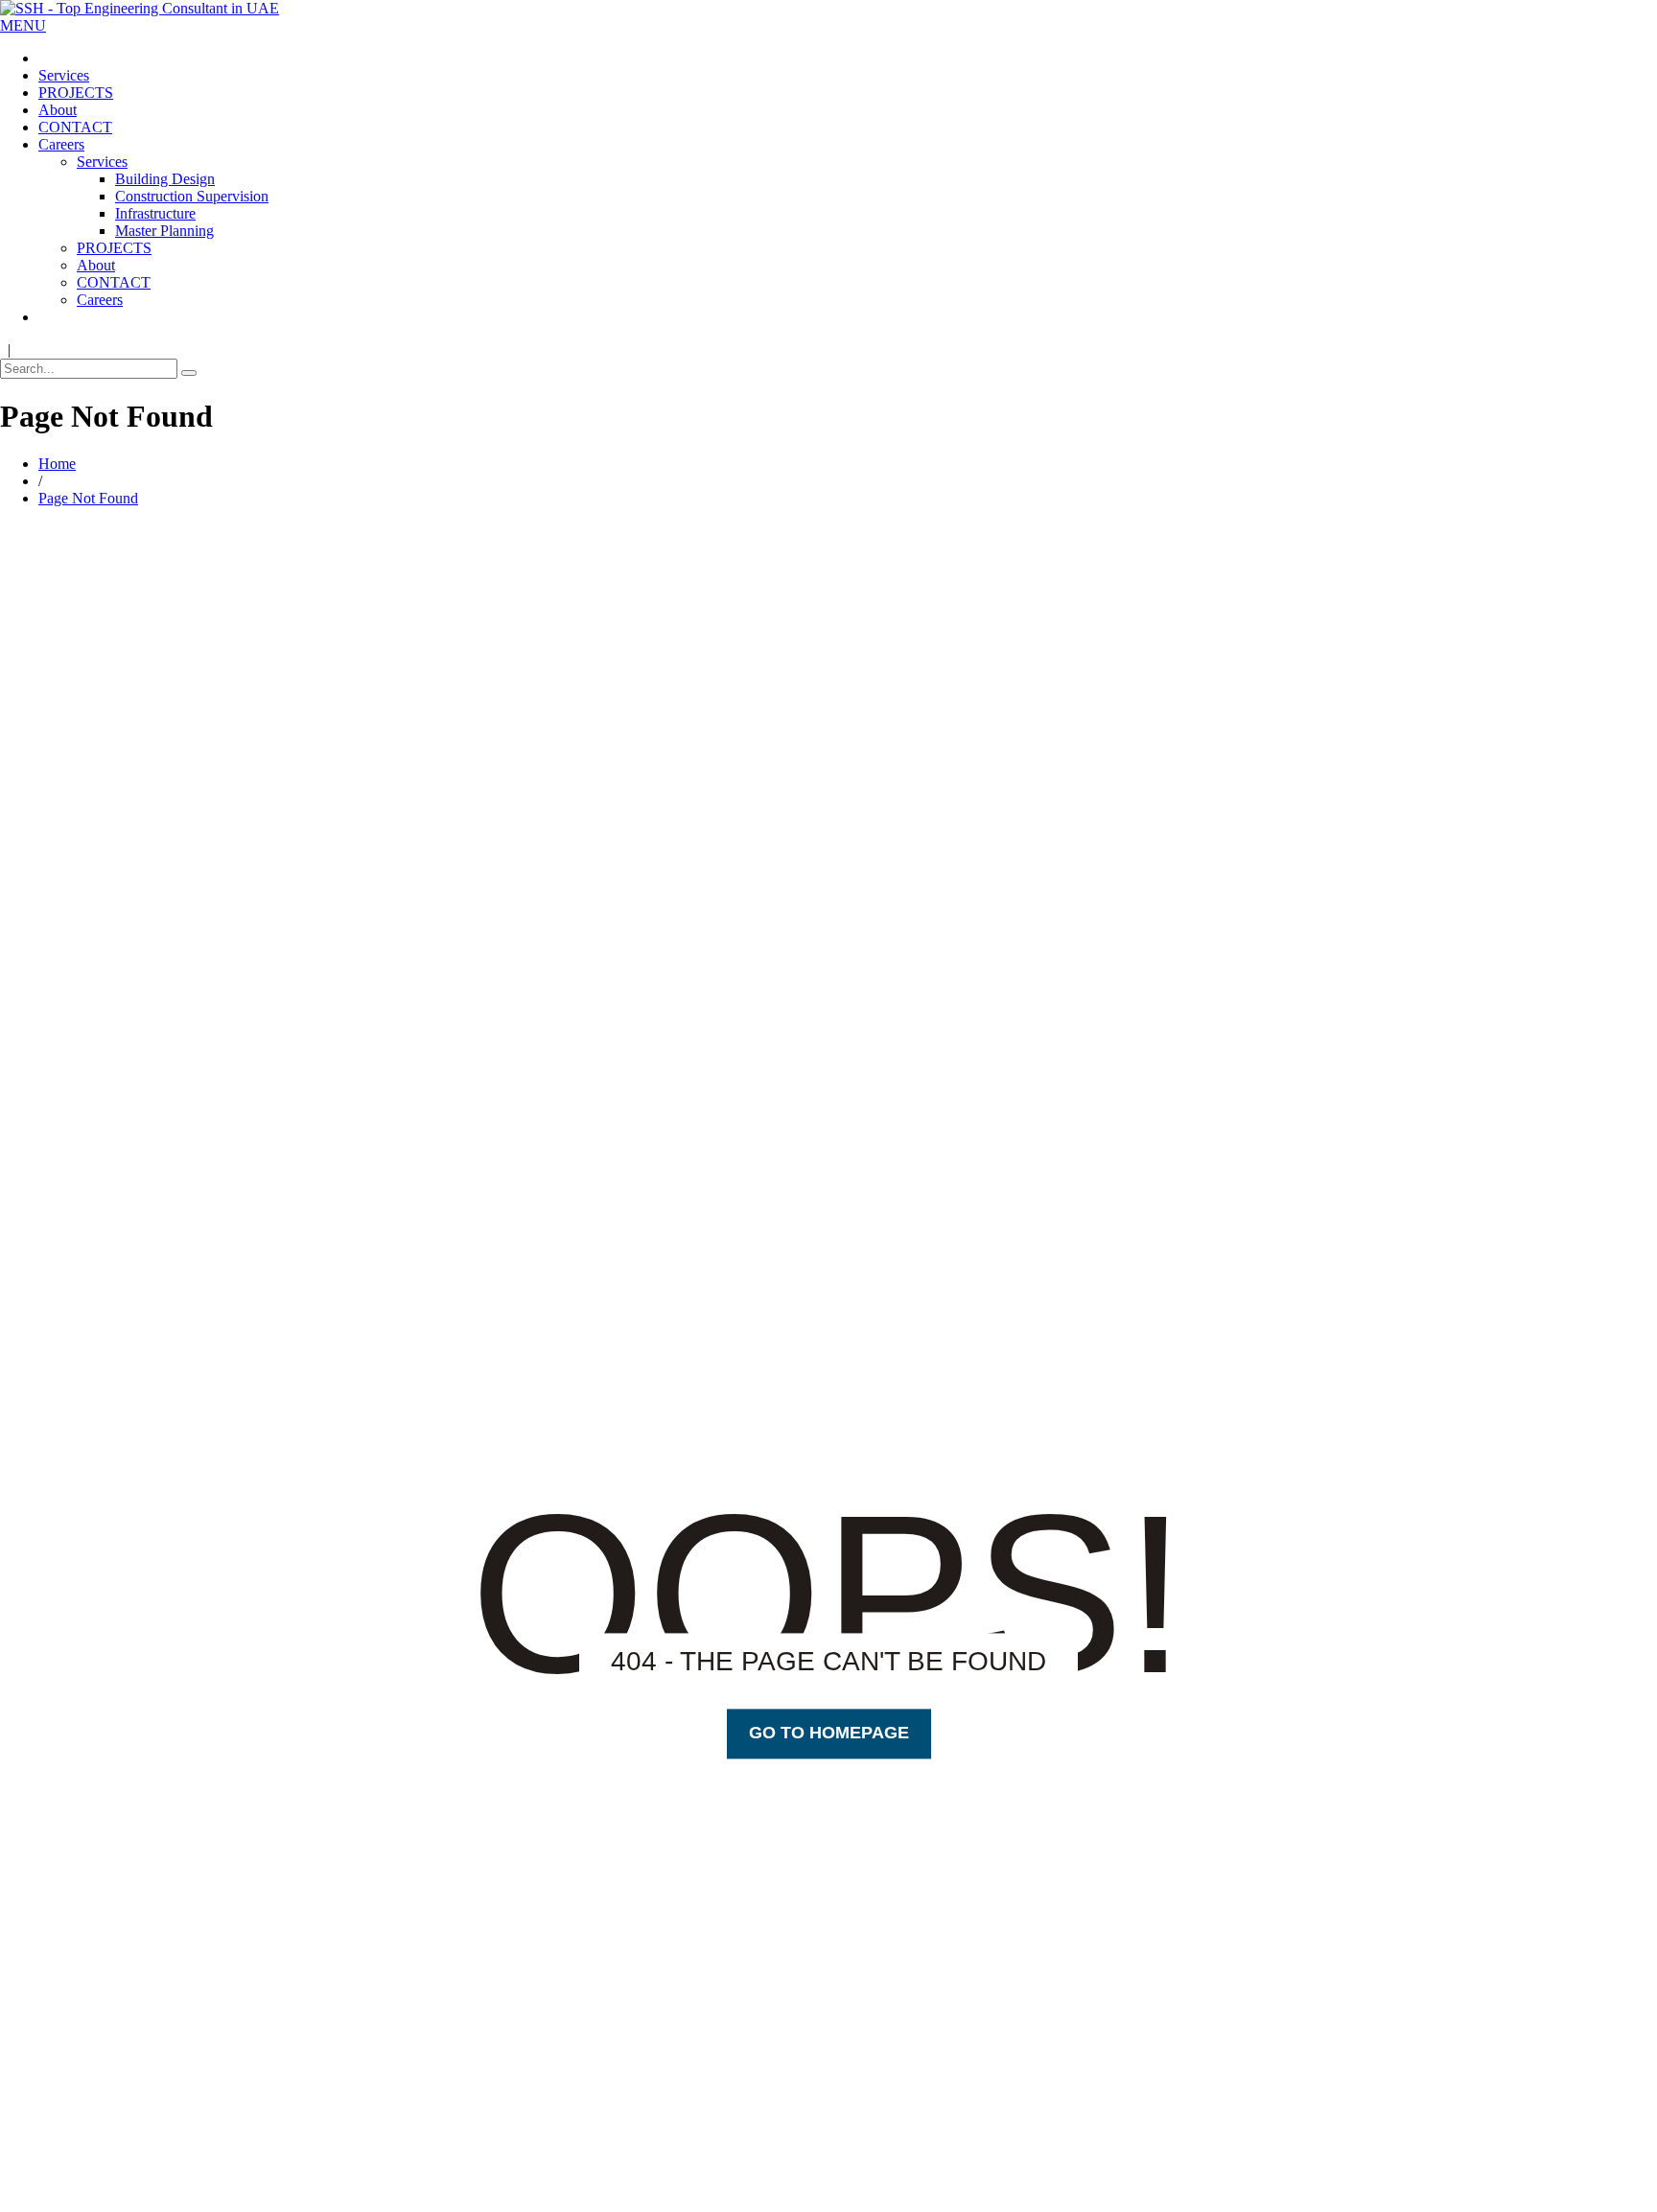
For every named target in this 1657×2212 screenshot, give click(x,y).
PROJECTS (76, 93)
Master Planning (164, 231)
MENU (23, 25)
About (58, 110)
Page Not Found (88, 498)
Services (64, 75)
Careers (61, 144)
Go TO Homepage (829, 1734)
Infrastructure (155, 213)
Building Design (165, 179)
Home (57, 464)
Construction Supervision (192, 196)
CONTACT (75, 127)
